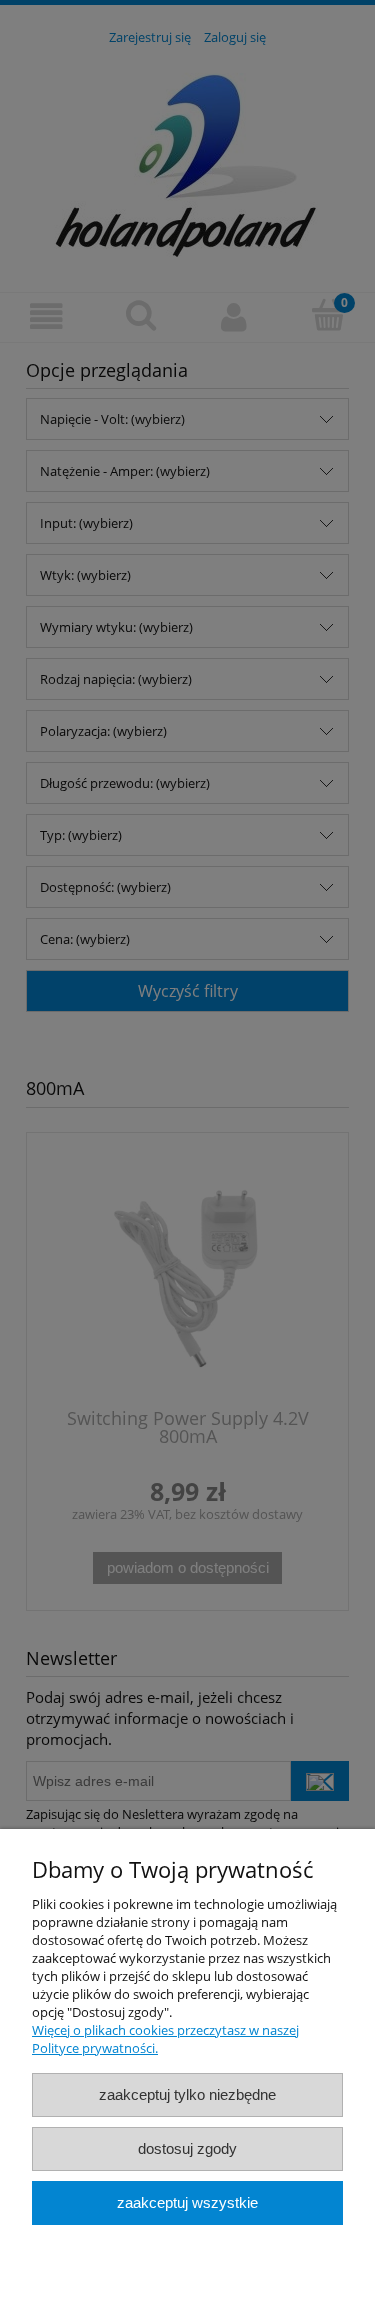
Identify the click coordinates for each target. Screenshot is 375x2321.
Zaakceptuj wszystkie (187, 2202)
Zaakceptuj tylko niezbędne (187, 2094)
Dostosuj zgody (187, 2148)
